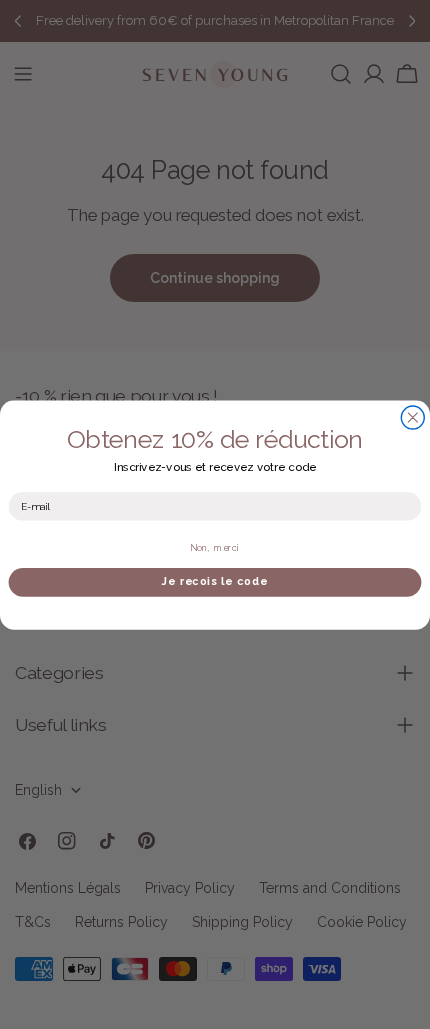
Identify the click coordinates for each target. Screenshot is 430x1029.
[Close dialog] (412, 417)
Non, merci (214, 547)
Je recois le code (214, 581)
